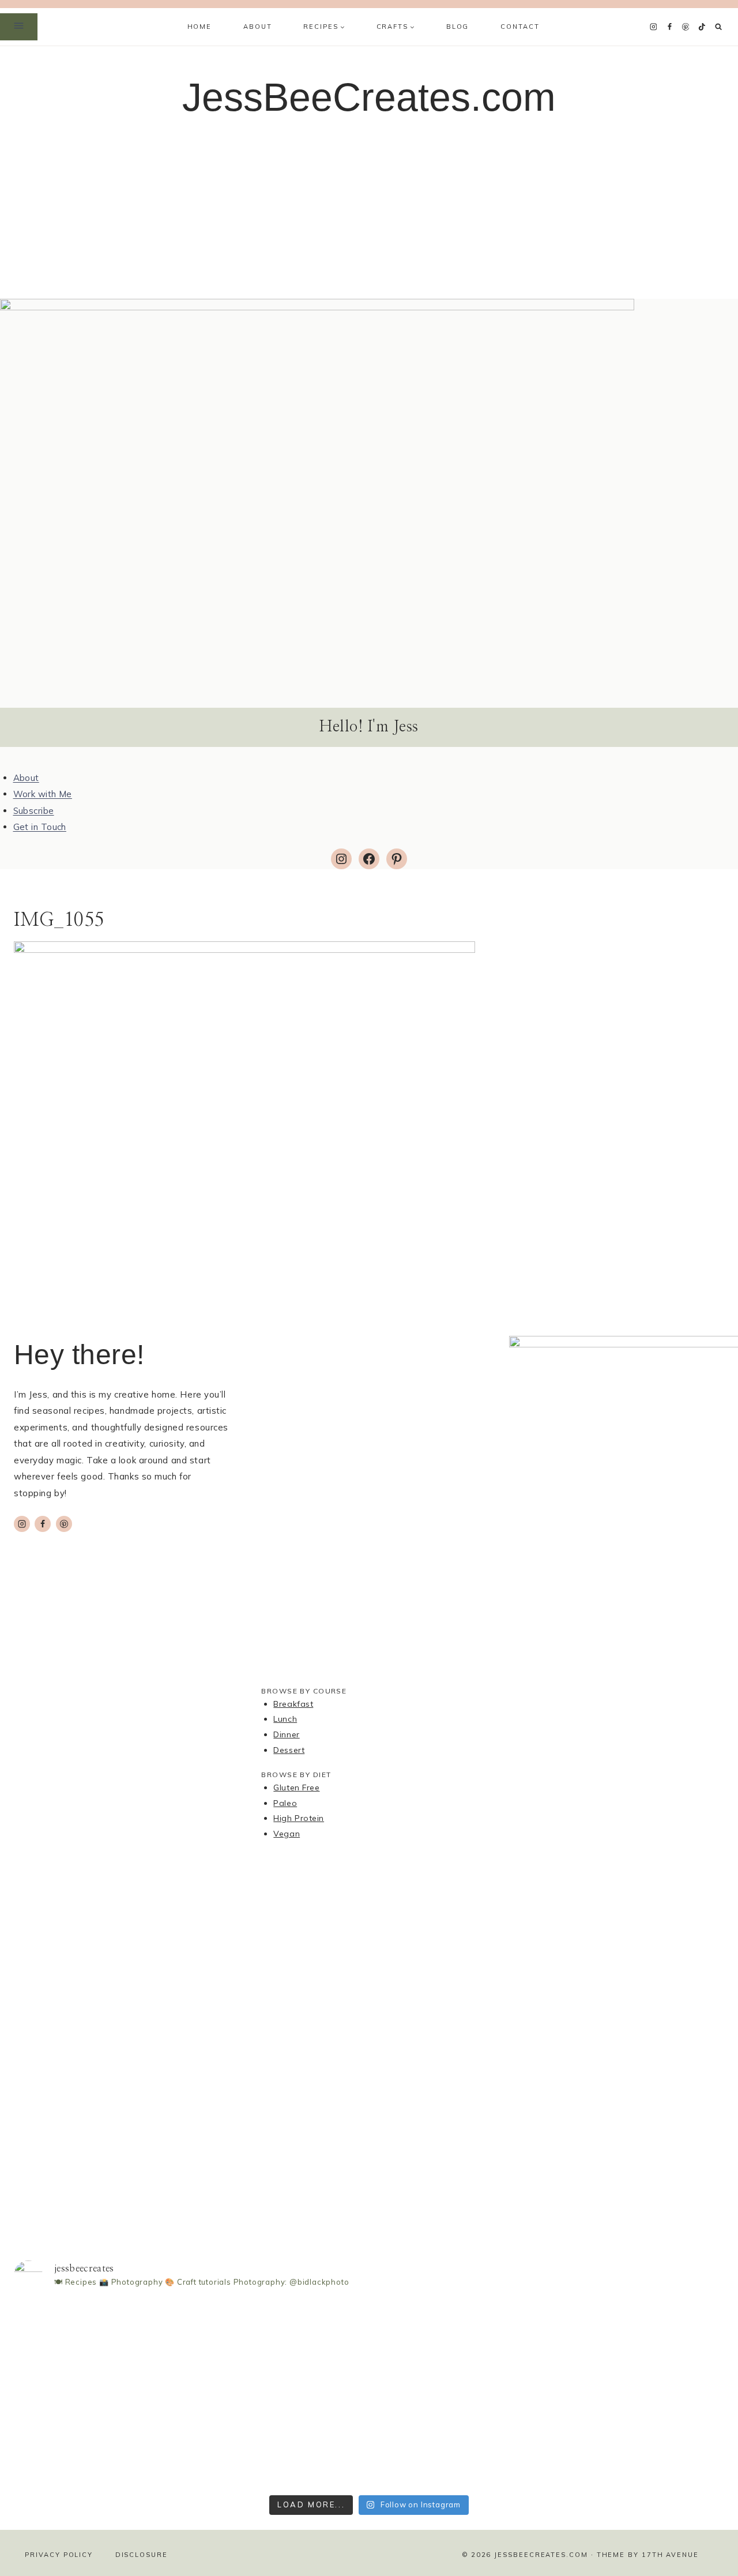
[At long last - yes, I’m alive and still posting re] (225, 2334)
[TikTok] (702, 27)
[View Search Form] (719, 27)
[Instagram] (653, 27)
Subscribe (34, 811)
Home (199, 27)
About (257, 27)
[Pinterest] (686, 27)
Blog (458, 27)
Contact (520, 27)
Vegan (287, 1834)
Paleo (285, 1803)
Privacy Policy (59, 2555)
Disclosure (142, 2555)
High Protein (299, 1818)
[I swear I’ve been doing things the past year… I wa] (512, 2385)
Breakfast (293, 1704)
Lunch (285, 1719)
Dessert (289, 1750)
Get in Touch (40, 827)
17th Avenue (670, 2555)
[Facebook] (669, 27)
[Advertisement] (369, 212)
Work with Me (43, 794)
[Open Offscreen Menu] (19, 27)
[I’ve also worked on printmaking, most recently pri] (369, 2364)
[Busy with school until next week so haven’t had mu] (656, 2395)
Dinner (286, 1734)
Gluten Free (296, 1788)
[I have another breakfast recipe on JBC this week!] (82, 2339)
